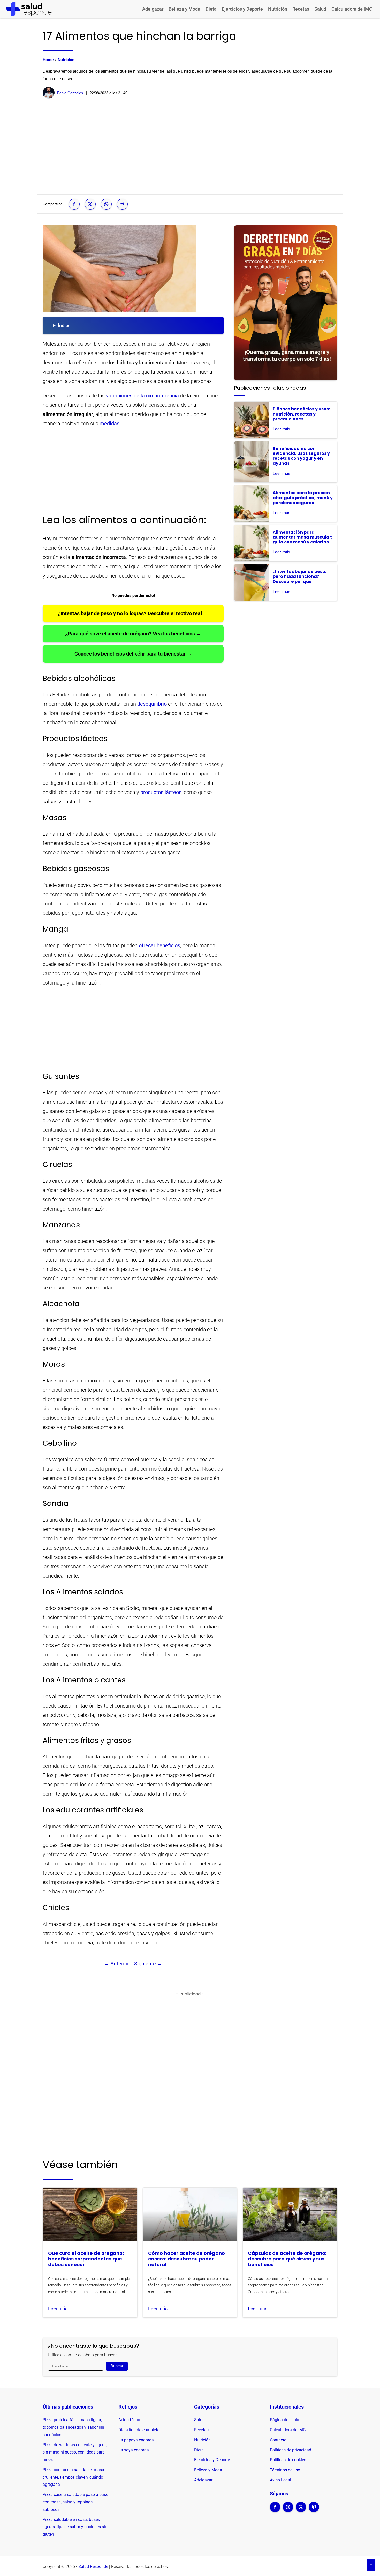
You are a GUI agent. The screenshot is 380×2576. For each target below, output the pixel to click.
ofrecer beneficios (159, 945)
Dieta (211, 9)
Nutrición (278, 9)
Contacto (278, 2440)
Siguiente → (148, 1964)
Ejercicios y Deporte (242, 9)
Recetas (301, 9)
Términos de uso (285, 2470)
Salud (320, 9)
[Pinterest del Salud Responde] (314, 2510)
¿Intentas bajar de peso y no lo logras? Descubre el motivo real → (133, 613)
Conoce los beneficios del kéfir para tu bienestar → (133, 654)
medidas (109, 424)
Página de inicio (284, 2420)
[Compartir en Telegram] (122, 204)
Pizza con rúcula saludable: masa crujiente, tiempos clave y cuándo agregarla (73, 2477)
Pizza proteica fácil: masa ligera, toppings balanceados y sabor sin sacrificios (73, 2427)
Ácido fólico (129, 2420)
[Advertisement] (190, 147)
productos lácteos (161, 792)
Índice (64, 325)
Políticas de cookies (288, 2460)
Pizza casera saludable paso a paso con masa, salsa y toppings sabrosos (75, 2502)
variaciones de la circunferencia (142, 396)
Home (48, 60)
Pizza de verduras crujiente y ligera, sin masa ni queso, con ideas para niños (75, 2452)
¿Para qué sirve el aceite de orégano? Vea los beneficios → (133, 634)
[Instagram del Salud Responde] (288, 2510)
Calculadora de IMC (352, 9)
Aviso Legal (280, 2480)
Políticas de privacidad (291, 2450)
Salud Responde (93, 2567)
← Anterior (116, 1964)
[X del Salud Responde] (301, 2510)
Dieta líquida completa (139, 2430)
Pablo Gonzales (70, 93)
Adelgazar (153, 9)
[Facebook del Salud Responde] (275, 2510)
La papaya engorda (136, 2440)
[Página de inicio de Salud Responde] (29, 9)
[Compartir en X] (90, 204)
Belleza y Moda (184, 9)
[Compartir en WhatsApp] (106, 204)
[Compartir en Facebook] (74, 204)
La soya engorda (134, 2450)
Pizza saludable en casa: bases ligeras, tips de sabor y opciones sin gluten (75, 2527)
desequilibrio (152, 704)
